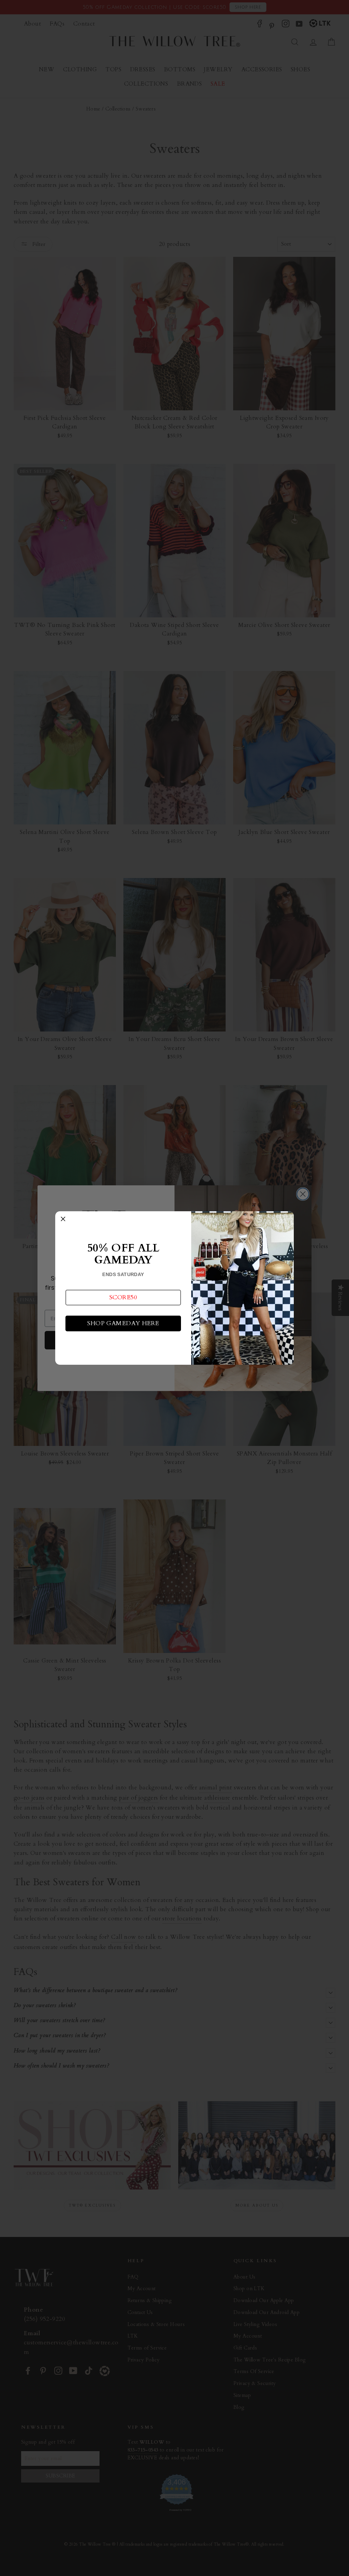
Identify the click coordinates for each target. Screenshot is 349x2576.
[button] (123, 1298)
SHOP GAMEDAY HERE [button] (123, 1323)
